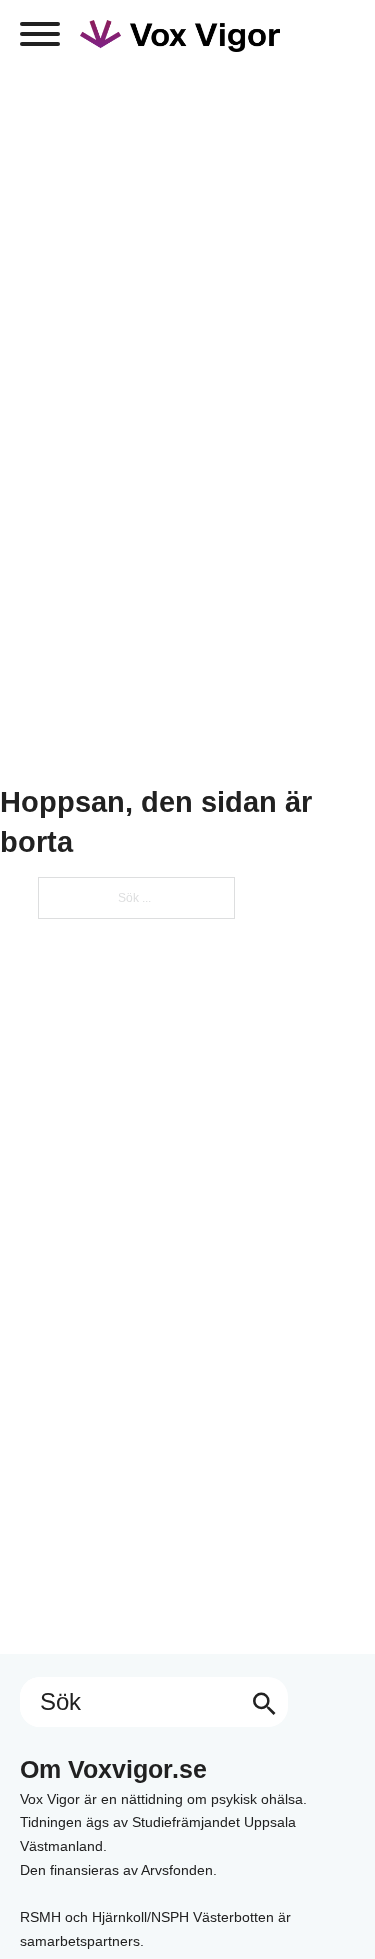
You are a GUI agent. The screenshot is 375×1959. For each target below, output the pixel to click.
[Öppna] (40, 34)
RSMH (40, 1917)
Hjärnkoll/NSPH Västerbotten (183, 1917)
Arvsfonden (177, 1870)
